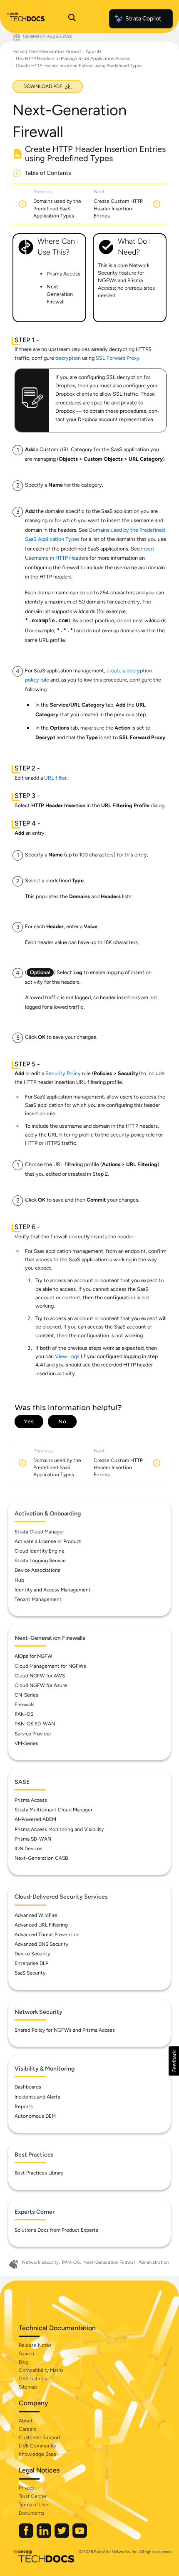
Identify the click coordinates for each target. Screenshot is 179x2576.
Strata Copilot (143, 19)
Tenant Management (38, 1599)
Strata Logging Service (40, 1561)
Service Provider (33, 1734)
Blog (24, 2362)
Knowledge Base (37, 2454)
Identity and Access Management (53, 1590)
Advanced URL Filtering (41, 1925)
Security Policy (63, 1073)
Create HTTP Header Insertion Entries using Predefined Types (79, 66)
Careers (28, 2429)
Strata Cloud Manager (39, 1532)
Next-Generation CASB (41, 1858)
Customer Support (40, 2437)
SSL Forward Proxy (118, 358)
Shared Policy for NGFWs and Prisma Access (65, 2030)
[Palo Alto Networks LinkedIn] (45, 2536)
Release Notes (35, 2345)
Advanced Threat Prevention (47, 1935)
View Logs (67, 1356)
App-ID (93, 52)
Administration (154, 2262)
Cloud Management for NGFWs (50, 1666)
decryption (68, 358)
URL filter (55, 778)
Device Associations (37, 1570)
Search (26, 2354)
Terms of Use (34, 2505)
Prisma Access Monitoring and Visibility (59, 1829)
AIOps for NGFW (34, 1656)
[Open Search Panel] (72, 19)
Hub (19, 1580)
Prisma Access (31, 1800)
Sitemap (28, 2387)
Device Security (32, 1954)
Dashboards (28, 2087)
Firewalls (25, 1705)
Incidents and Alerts (37, 2097)
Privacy (27, 2488)
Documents (32, 2513)
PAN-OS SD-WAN (35, 1724)
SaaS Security (30, 1973)
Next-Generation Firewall (55, 52)
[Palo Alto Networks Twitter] (62, 2536)
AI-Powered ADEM (35, 1819)
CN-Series (26, 1695)
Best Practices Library (39, 2173)
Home (19, 52)
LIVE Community (37, 2446)
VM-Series (26, 1743)
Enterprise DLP (31, 1963)
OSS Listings (33, 2379)
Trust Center (33, 2496)
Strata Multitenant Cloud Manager (53, 1810)
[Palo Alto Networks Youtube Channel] (80, 2536)
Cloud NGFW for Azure (41, 1685)
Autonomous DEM (35, 2116)
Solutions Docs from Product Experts (56, 2230)
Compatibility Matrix (41, 2370)
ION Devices (29, 1849)
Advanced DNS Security (41, 1944)
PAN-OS (24, 1714)
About (26, 2421)
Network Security (40, 2262)
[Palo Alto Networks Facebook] (27, 2536)
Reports (24, 2106)
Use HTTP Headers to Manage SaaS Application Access (73, 59)
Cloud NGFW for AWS (40, 1676)
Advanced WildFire (36, 1915)
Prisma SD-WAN (33, 1839)
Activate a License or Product (48, 1541)
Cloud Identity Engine (40, 1551)
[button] (174, 2061)
